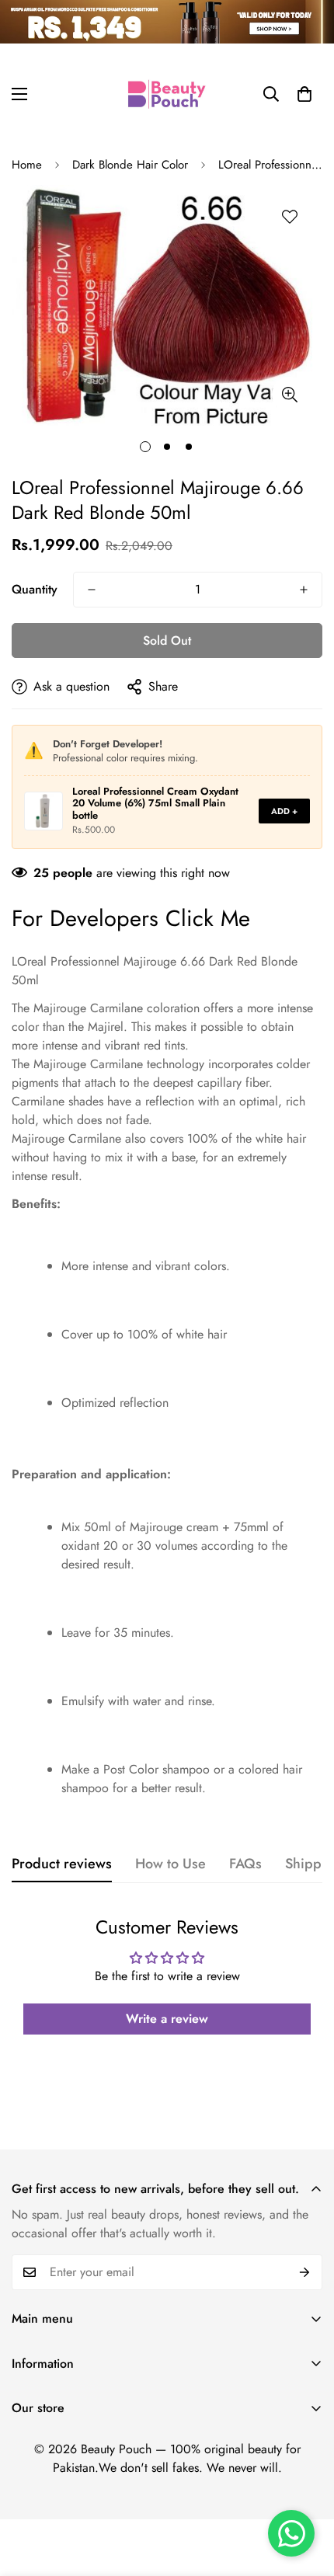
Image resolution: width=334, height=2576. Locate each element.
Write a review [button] (167, 2019)
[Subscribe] (305, 2272)
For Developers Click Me (131, 918)
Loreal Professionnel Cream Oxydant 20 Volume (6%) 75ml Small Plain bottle (155, 804)
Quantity (35, 589)
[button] (304, 94)
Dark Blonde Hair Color (130, 165)
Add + (284, 811)
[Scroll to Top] (306, 2494)
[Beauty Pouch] (167, 94)
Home (27, 165)
